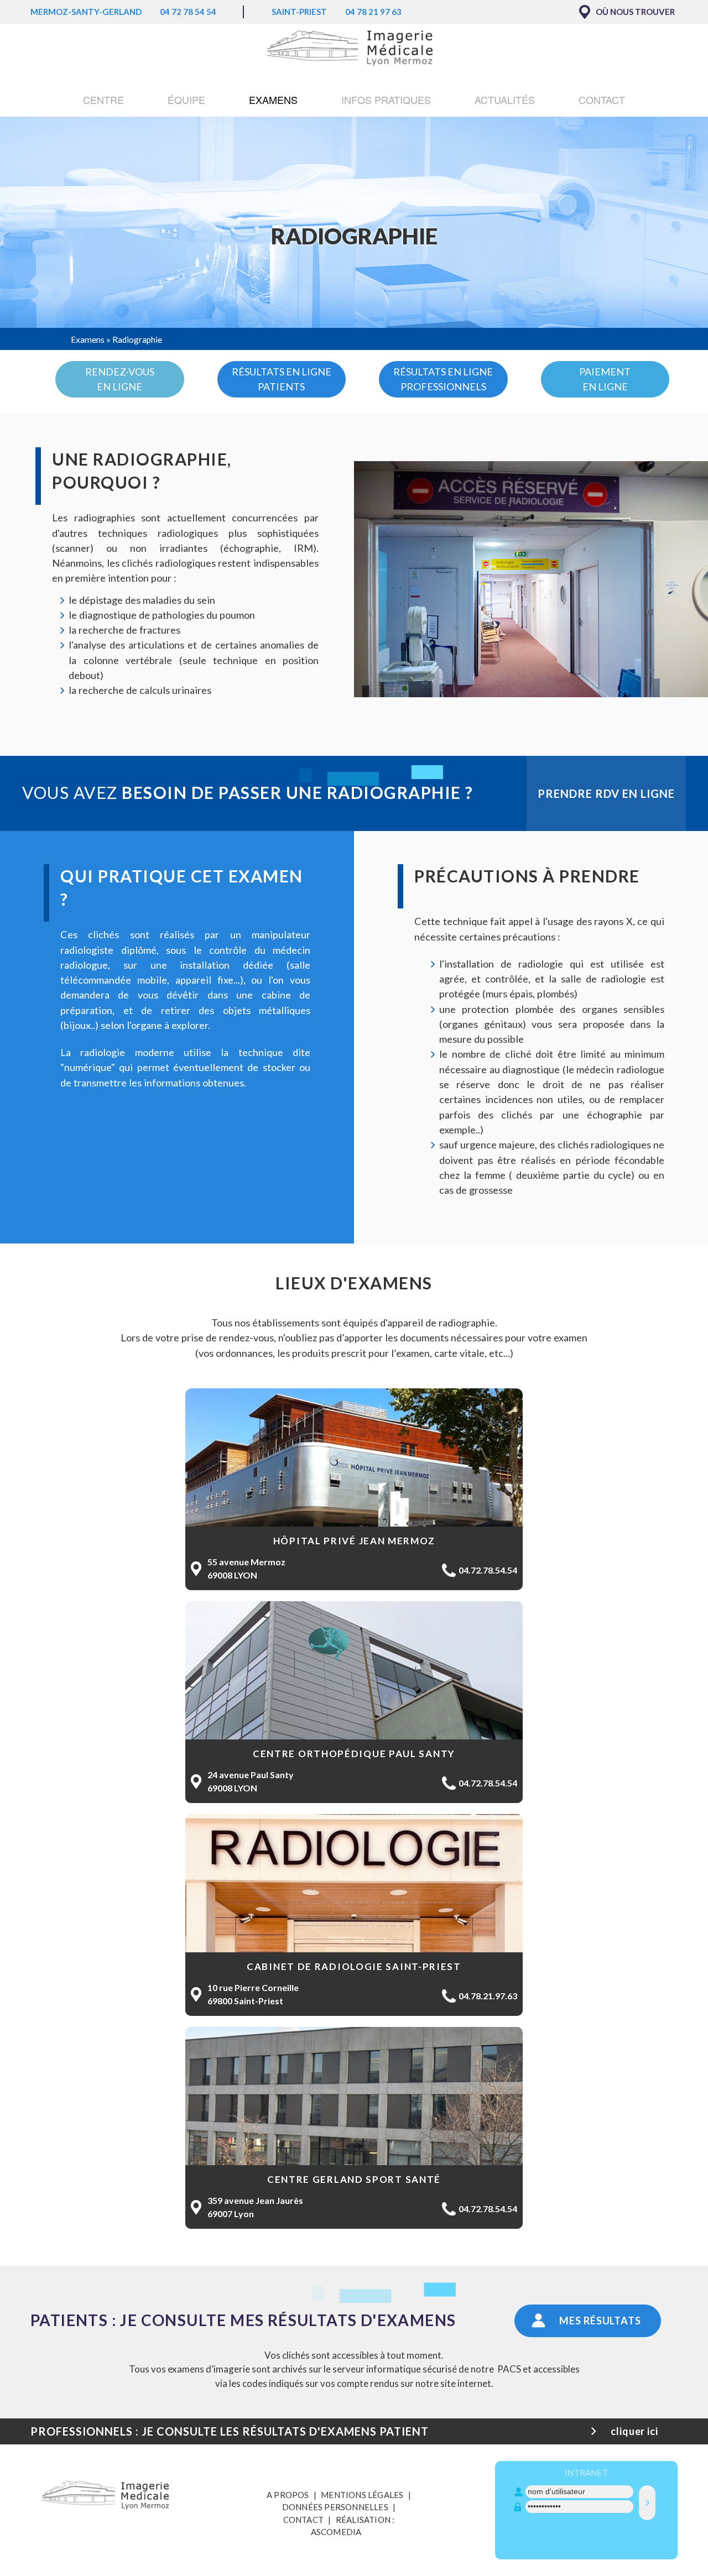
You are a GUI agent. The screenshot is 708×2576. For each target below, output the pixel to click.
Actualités (505, 100)
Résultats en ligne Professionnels (443, 379)
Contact (602, 100)
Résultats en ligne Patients (282, 379)
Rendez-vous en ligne (120, 379)
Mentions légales (362, 2495)
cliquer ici (634, 2431)
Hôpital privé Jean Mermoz (354, 1541)
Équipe (186, 100)
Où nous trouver (635, 12)
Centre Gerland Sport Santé (354, 2179)
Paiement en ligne (605, 379)
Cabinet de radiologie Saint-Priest (354, 1966)
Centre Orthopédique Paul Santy (354, 1754)
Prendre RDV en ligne (606, 793)
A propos (288, 2495)
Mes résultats (600, 2321)
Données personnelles (335, 2507)
